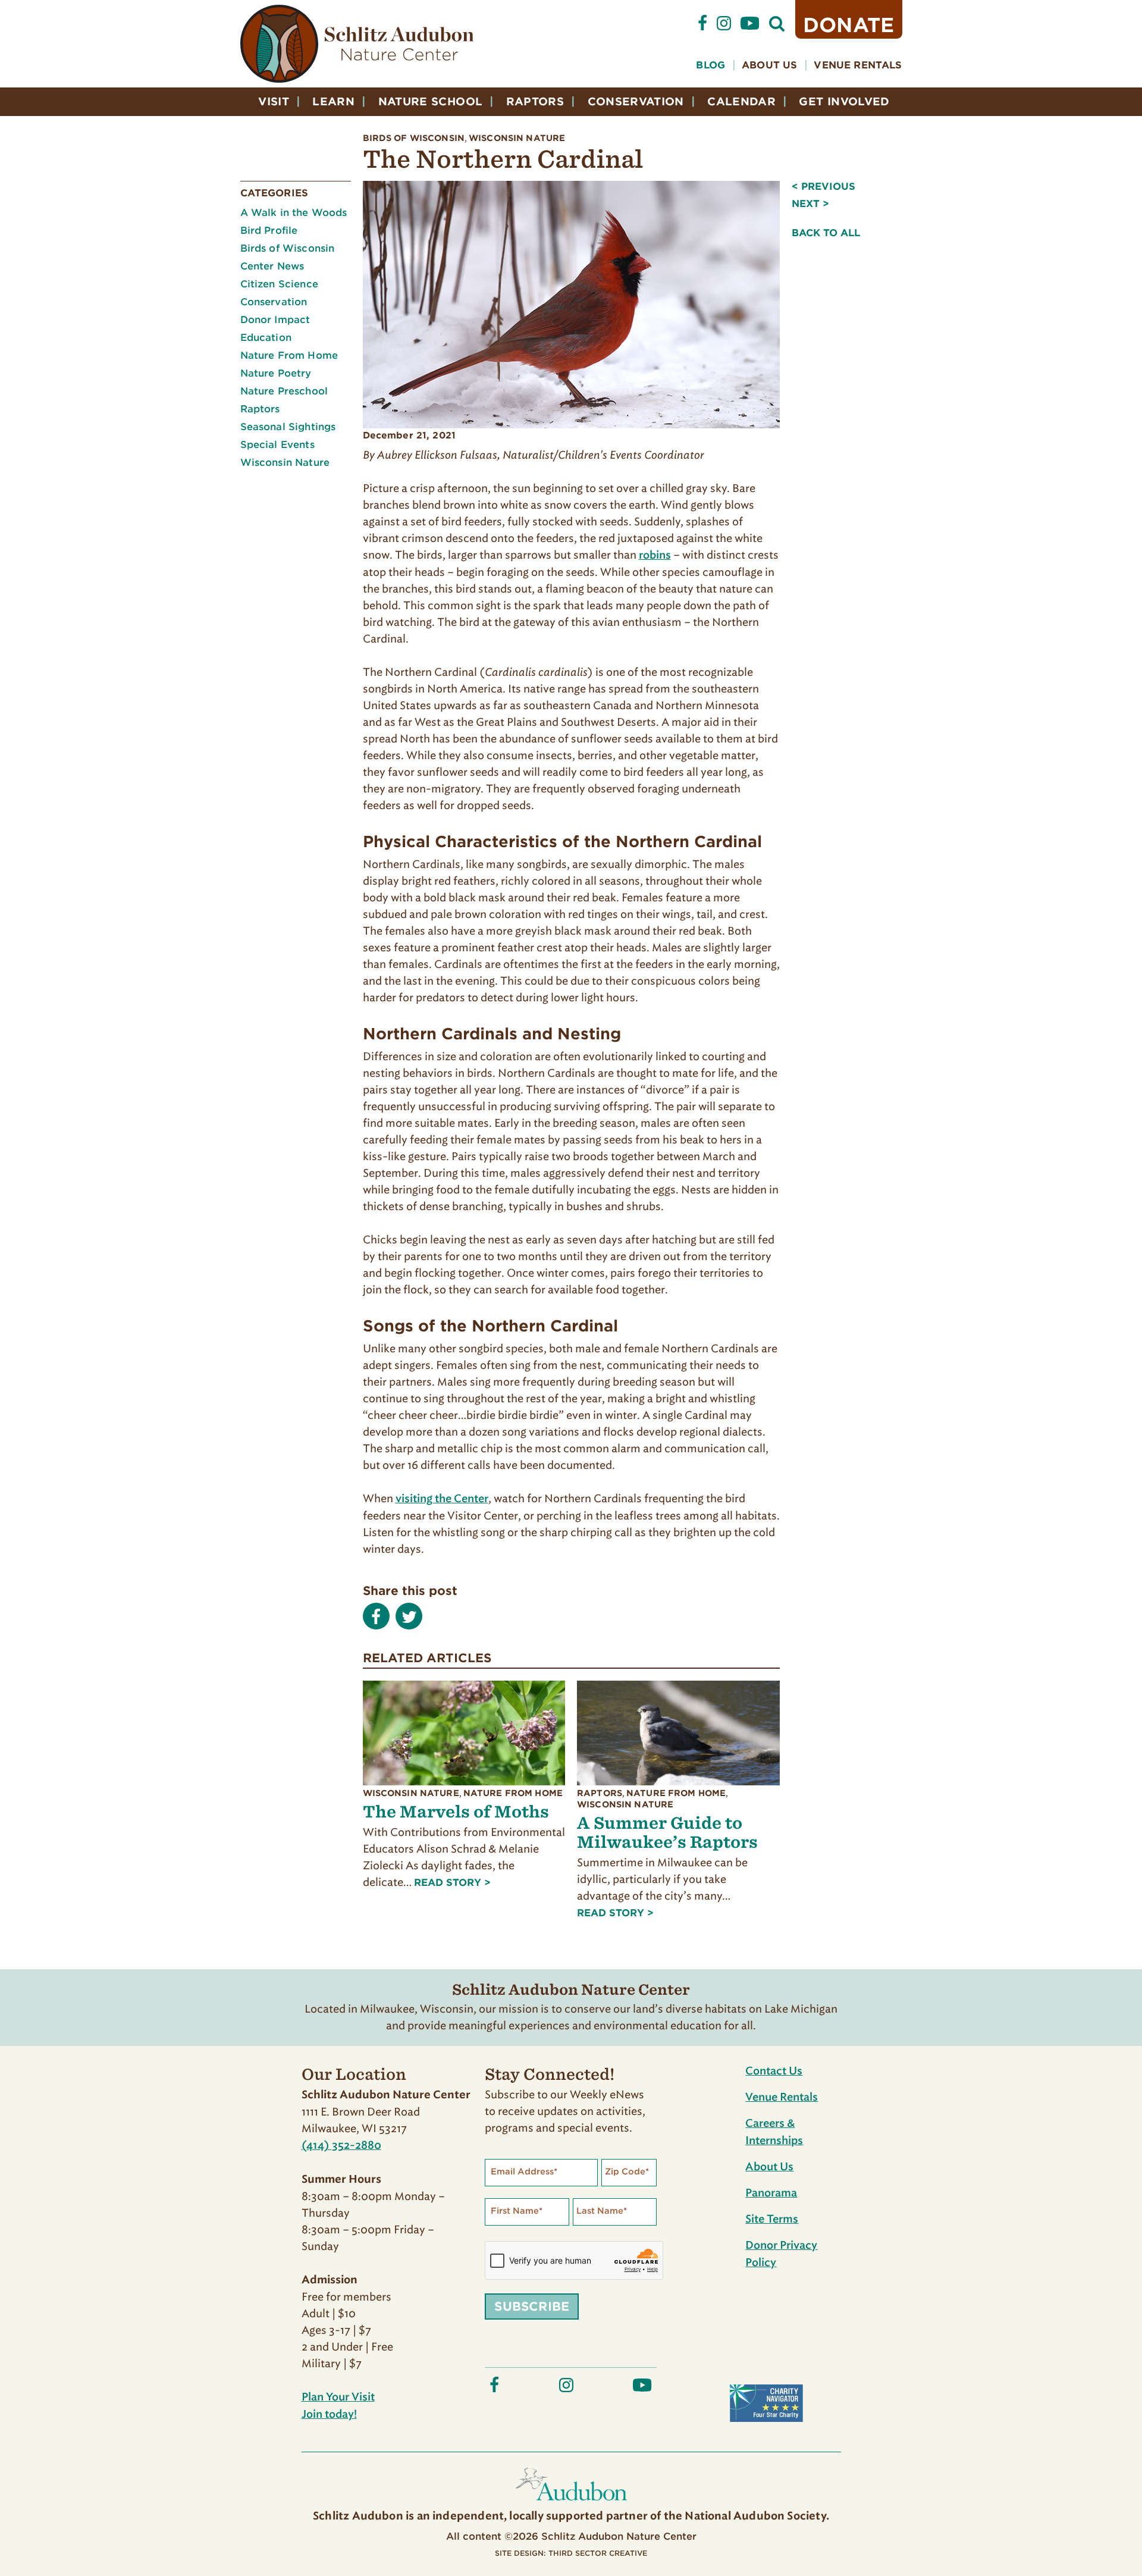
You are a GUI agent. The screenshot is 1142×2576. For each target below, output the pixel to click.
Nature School (431, 101)
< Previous (823, 187)
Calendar (741, 101)
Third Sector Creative (598, 2553)
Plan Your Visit (338, 2398)
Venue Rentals (858, 65)
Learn (333, 101)
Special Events (277, 445)
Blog (710, 65)
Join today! (329, 2415)
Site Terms (772, 2220)
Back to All (826, 233)
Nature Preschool (284, 391)
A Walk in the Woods (294, 213)
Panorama (771, 2193)
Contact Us (774, 2072)
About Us (769, 65)
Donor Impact (275, 320)
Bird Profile (269, 231)
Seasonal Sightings (288, 427)
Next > (810, 204)
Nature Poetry (276, 373)
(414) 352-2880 (341, 2146)
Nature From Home (289, 355)
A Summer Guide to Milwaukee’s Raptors (667, 1832)
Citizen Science (279, 284)
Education (266, 338)
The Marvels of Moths (456, 1811)
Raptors (535, 101)
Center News (272, 266)
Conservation (636, 101)
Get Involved (844, 101)
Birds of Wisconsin (414, 138)
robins (655, 556)
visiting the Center (442, 1499)
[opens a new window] (702, 28)
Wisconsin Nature (517, 138)
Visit (274, 101)
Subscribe (532, 2307)
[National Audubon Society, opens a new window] (571, 2503)
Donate (849, 25)
